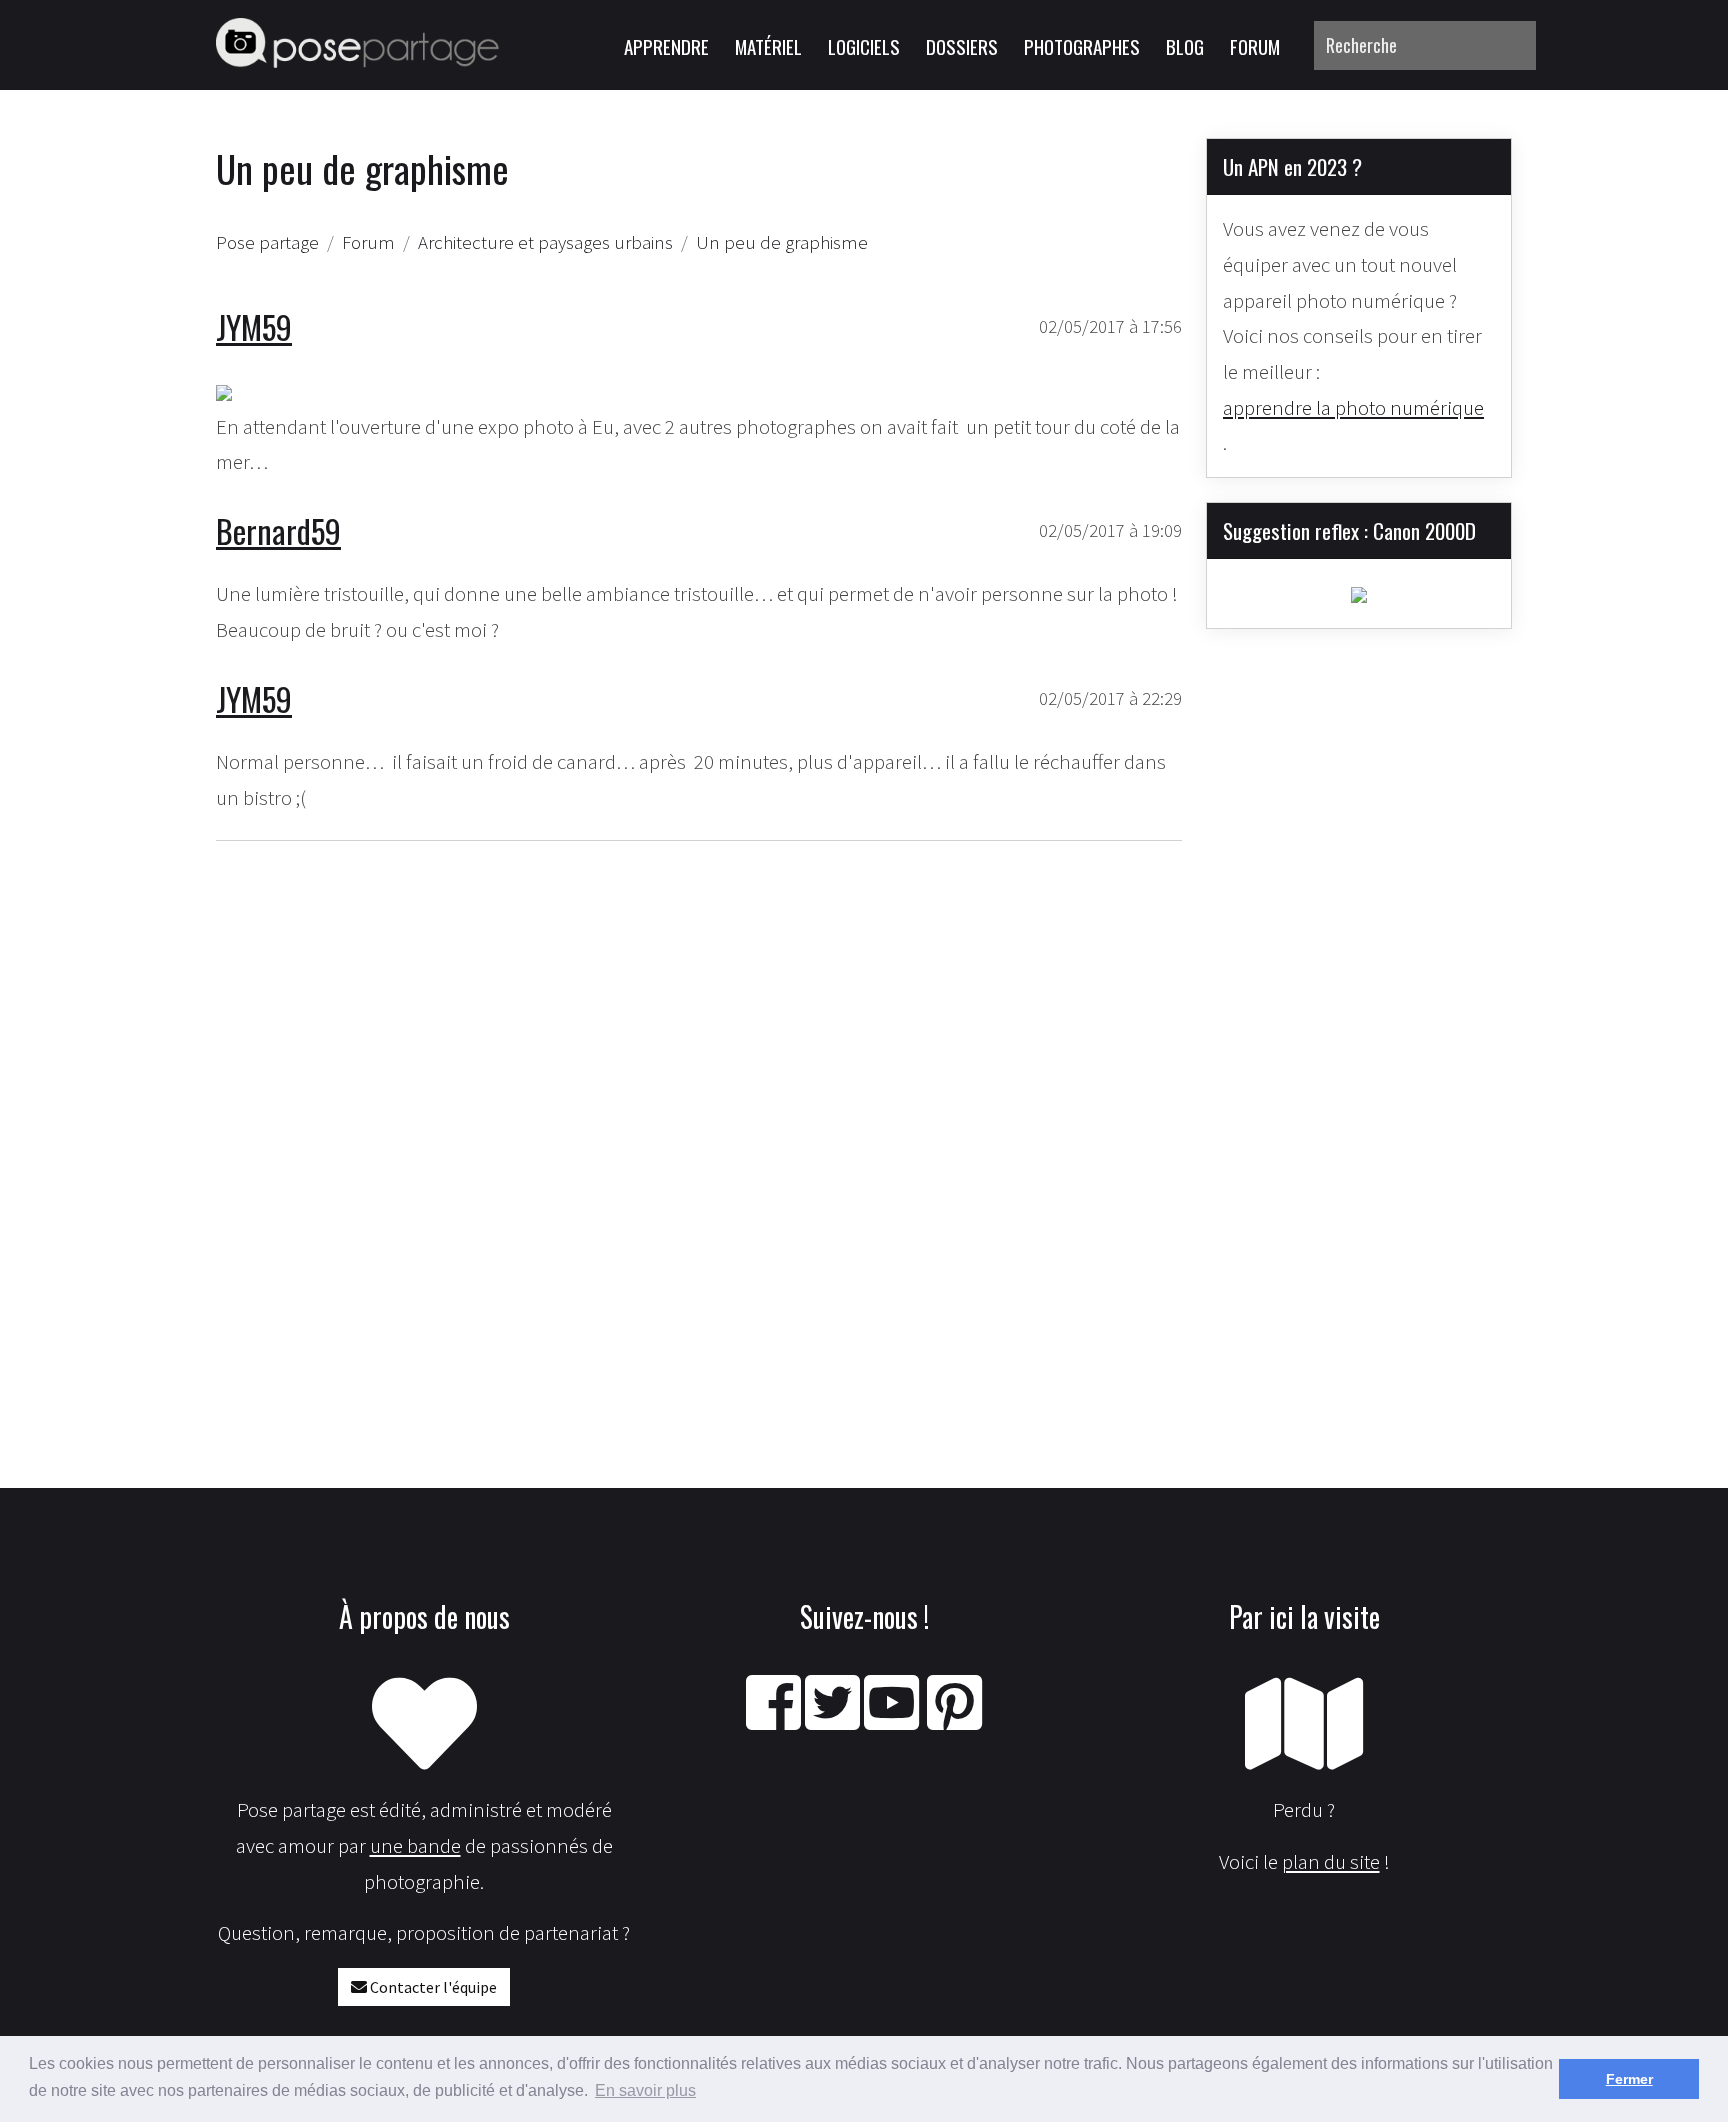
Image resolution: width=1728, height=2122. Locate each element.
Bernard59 (278, 530)
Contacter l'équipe (432, 1987)
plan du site (1331, 1861)
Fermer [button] (1629, 2079)
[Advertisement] (699, 1098)
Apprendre (666, 46)
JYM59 (254, 326)
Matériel (768, 46)
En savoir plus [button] (645, 2090)
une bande (415, 1845)
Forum (1255, 46)
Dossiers (962, 46)
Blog (1185, 46)
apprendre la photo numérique (1353, 407)
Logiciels (864, 46)
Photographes (1082, 46)
